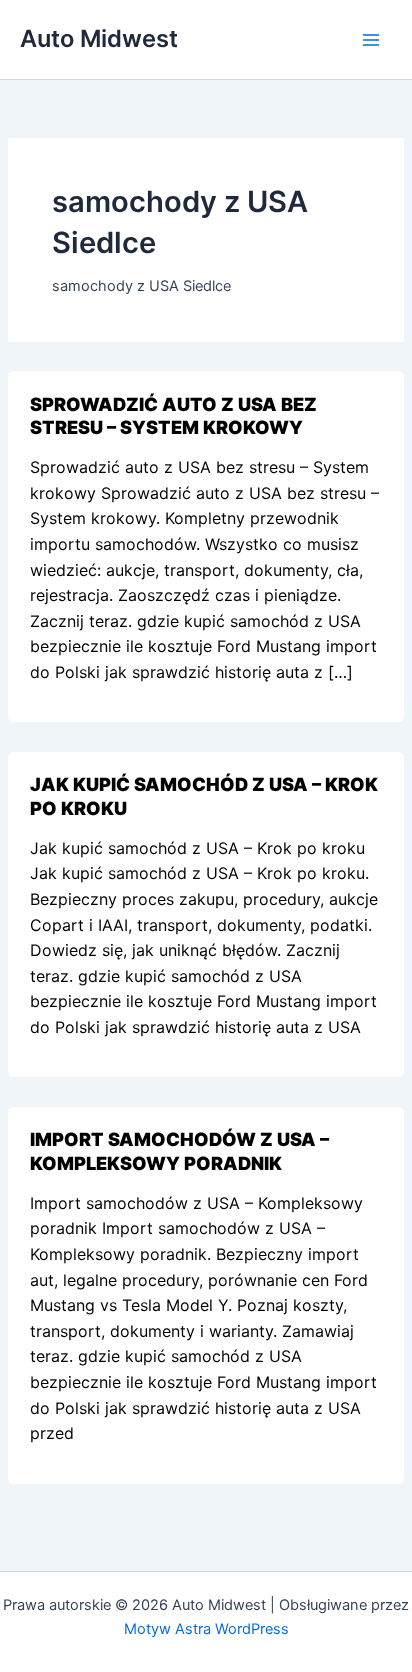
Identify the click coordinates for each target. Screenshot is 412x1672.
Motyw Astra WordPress (206, 1629)
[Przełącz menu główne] (371, 40)
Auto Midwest (99, 38)
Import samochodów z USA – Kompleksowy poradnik (179, 1151)
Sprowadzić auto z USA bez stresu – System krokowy (173, 416)
